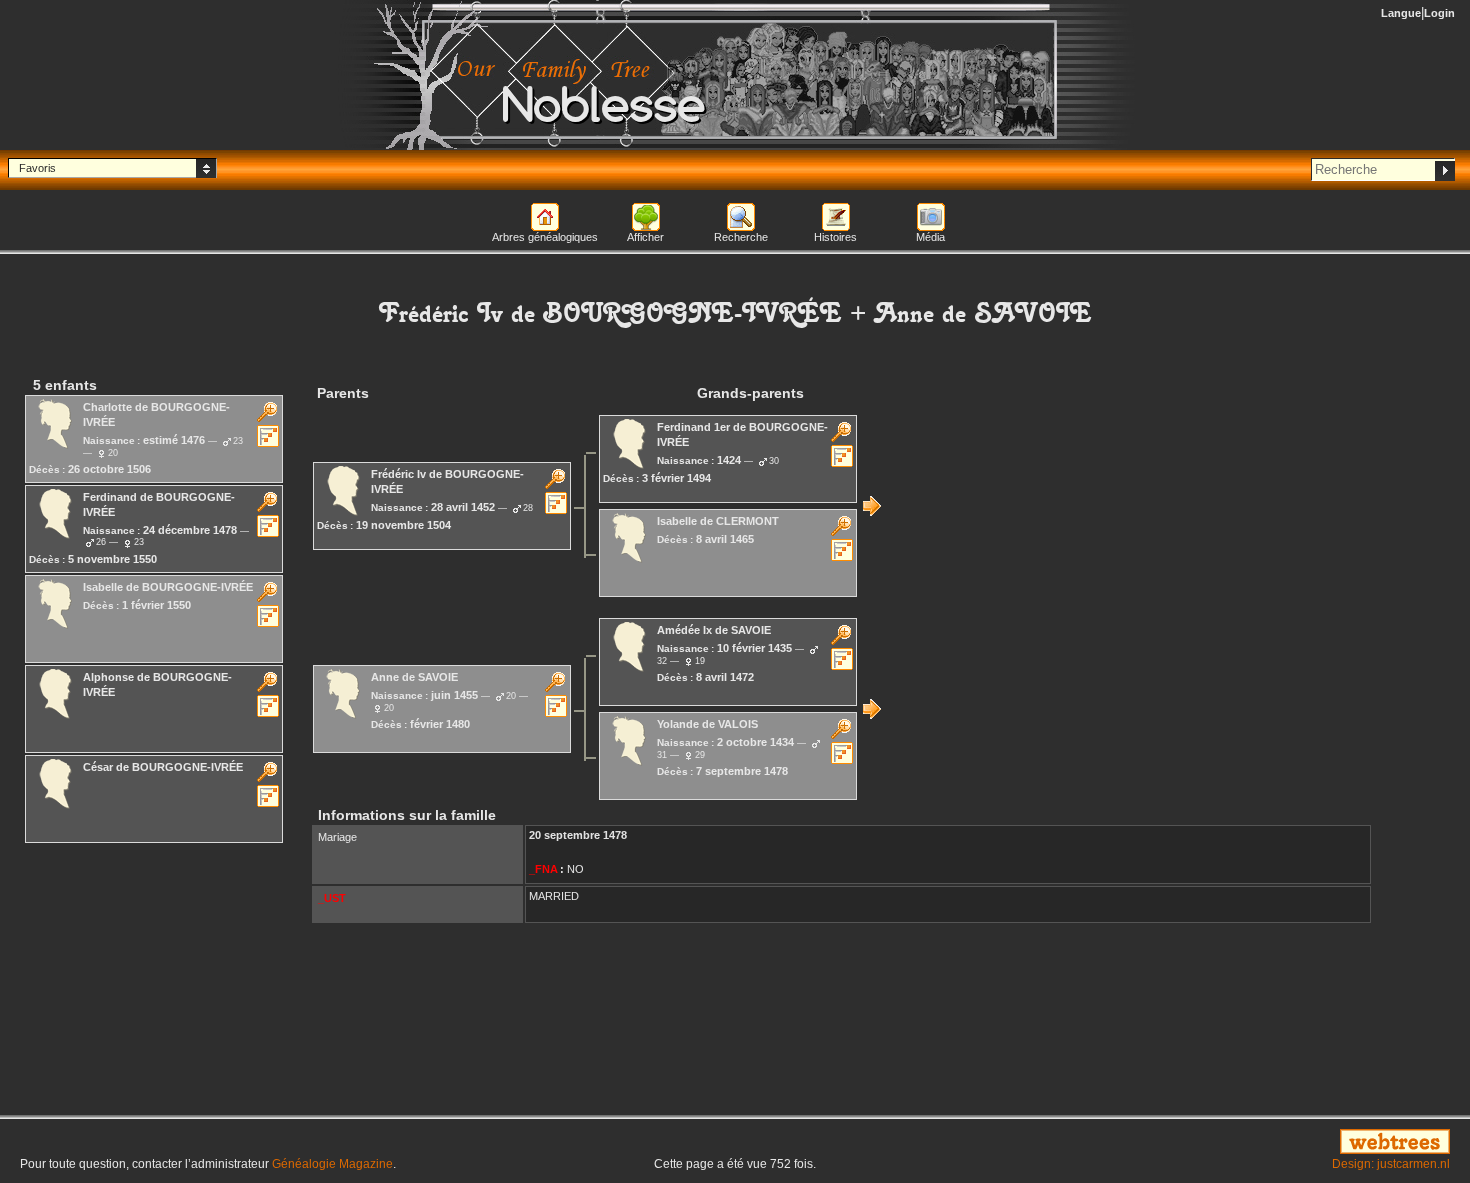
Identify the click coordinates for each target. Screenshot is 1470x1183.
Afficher (645, 237)
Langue (1401, 13)
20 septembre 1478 (578, 835)
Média (930, 237)
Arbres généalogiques (545, 237)
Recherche (741, 237)
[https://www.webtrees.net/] (1225, 1143)
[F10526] (872, 506)
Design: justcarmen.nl (1391, 1164)
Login (1439, 13)
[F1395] (872, 709)
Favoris (37, 168)
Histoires (835, 237)
